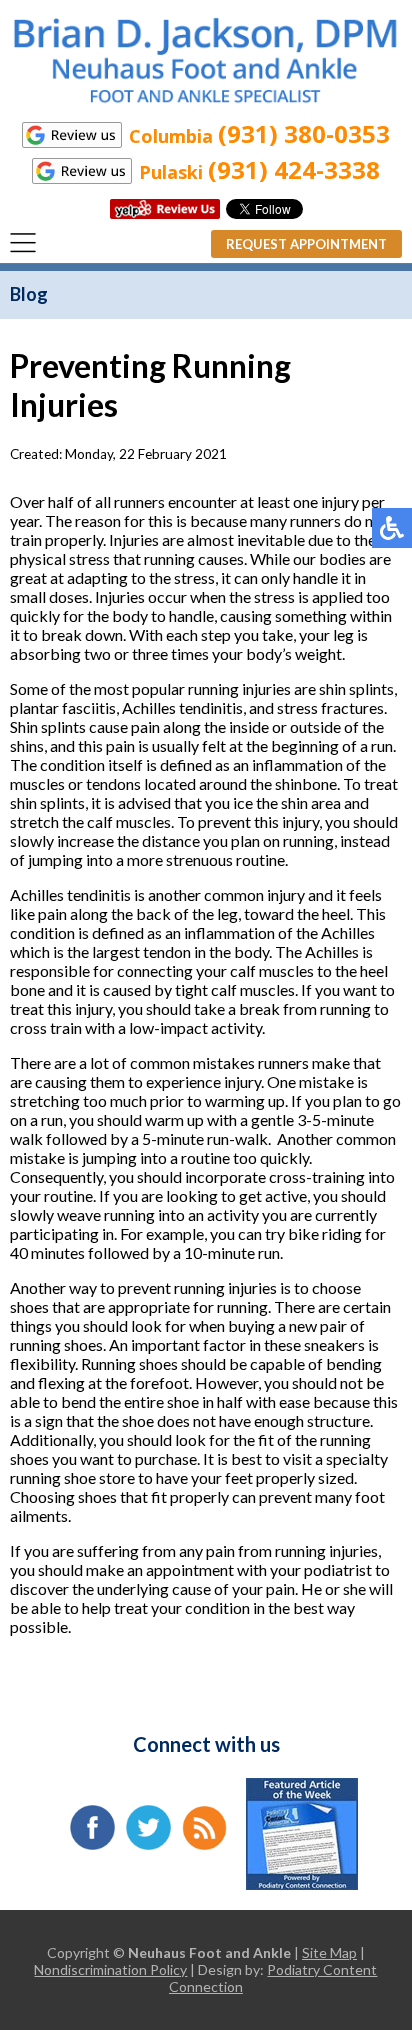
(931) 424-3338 (294, 169)
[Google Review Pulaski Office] (82, 171)
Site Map (329, 1952)
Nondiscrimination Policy (110, 1969)
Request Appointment (306, 244)
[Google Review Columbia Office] (72, 135)
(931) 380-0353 (304, 133)
